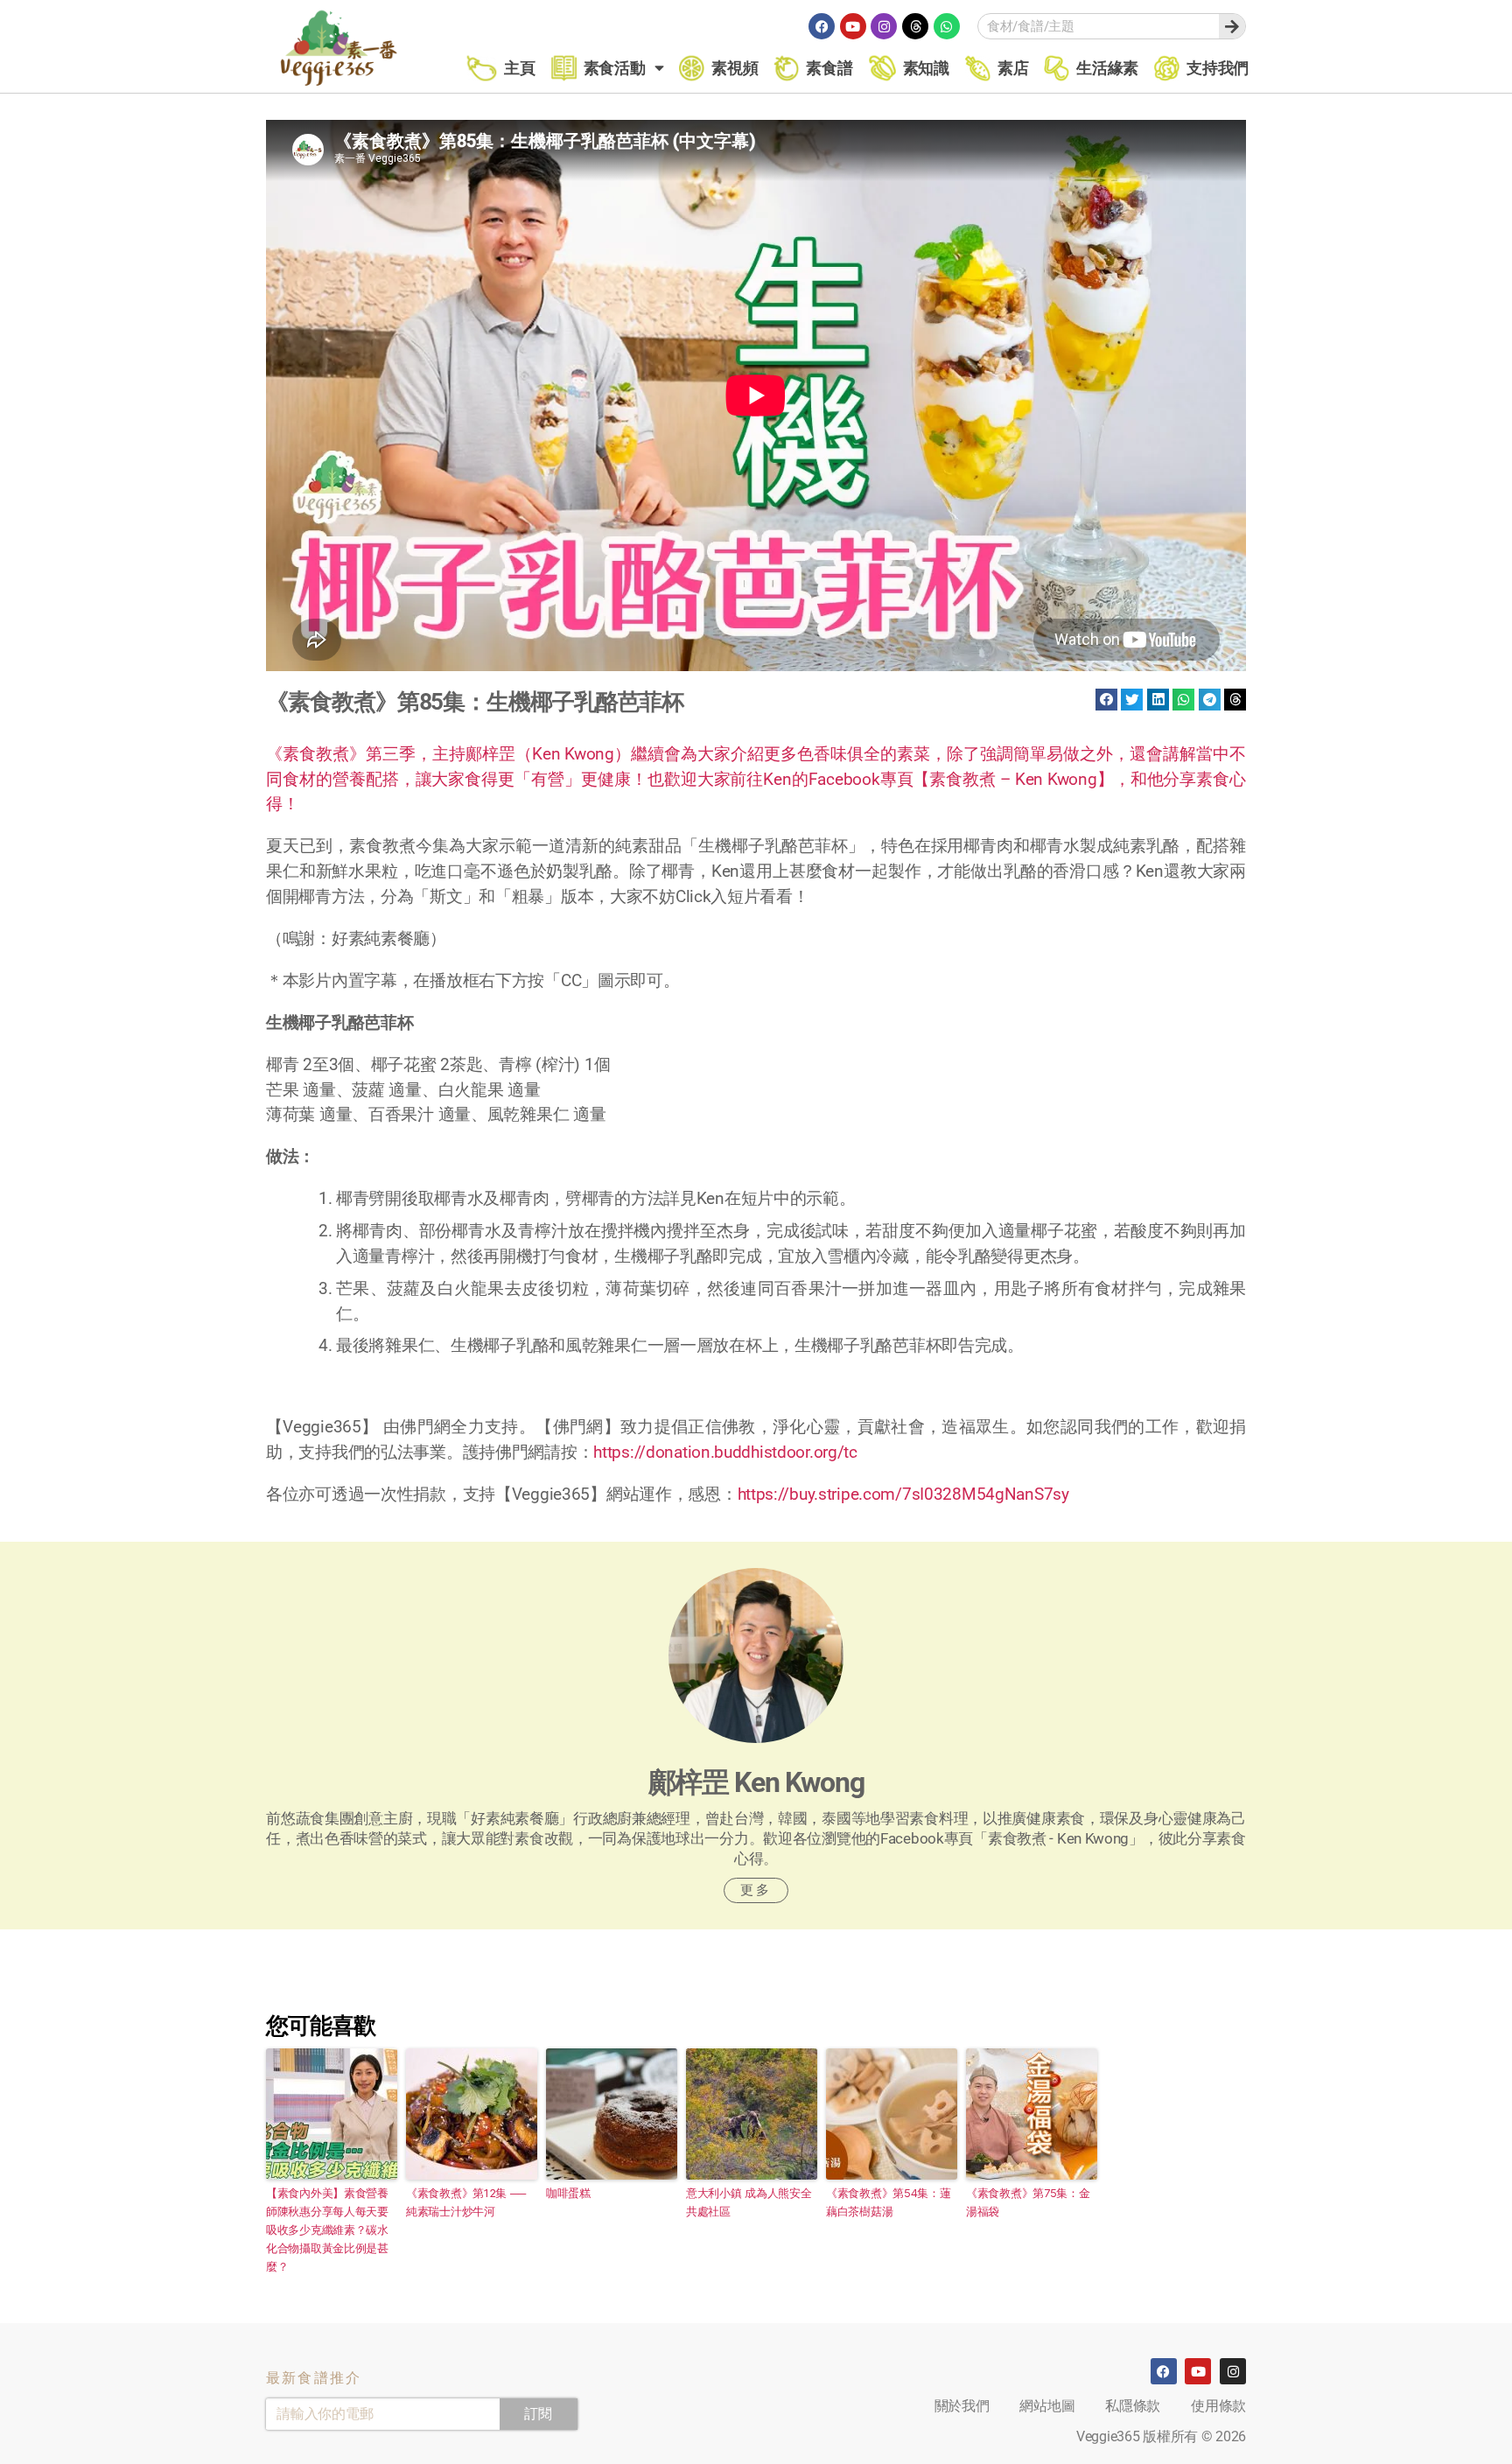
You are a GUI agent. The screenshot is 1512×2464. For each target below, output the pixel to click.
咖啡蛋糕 (568, 2193)
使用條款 (1218, 2406)
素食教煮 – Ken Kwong (1013, 779)
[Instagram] (884, 26)
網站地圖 (1047, 2406)
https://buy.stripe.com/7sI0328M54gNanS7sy (903, 1494)
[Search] (1232, 26)
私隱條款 (1133, 2406)
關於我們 (962, 2406)
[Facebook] (822, 26)
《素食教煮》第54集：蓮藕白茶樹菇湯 (889, 2202)
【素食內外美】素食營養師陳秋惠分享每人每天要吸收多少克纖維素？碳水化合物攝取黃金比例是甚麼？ (327, 2229)
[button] (1106, 700)
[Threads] (915, 26)
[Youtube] (853, 26)
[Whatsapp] (947, 26)
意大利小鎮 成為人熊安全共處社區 (749, 2202)
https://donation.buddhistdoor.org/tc (725, 1452)
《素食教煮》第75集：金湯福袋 (1028, 2202)
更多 (756, 1890)
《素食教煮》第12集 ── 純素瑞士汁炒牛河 (465, 2202)
